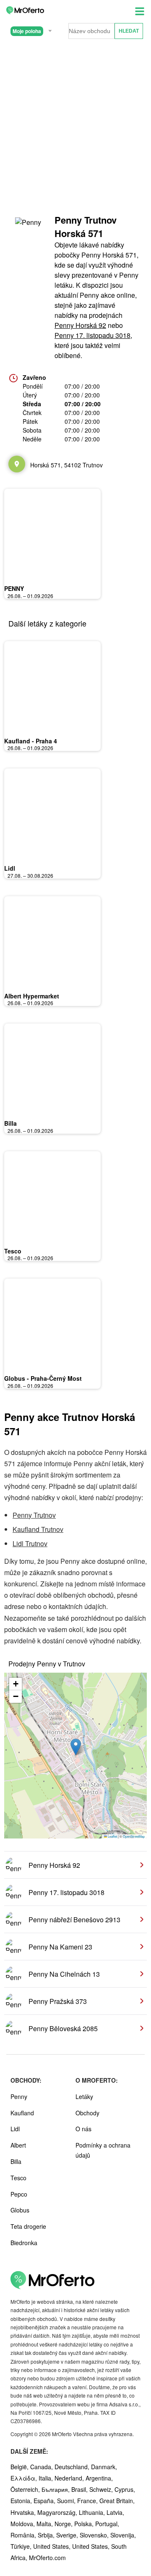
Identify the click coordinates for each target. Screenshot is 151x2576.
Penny (19, 2096)
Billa (10, 1123)
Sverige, (68, 2535)
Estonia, (22, 2501)
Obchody (87, 2113)
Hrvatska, (24, 2512)
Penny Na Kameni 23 (60, 1947)
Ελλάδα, (25, 2478)
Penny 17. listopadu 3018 (92, 335)
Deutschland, (73, 2467)
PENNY (14, 588)
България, (56, 2489)
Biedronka (24, 2243)
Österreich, (26, 2489)
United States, (53, 2546)
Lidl (10, 868)
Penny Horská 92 (80, 325)
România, (24, 2535)
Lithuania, (93, 2512)
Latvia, (115, 2512)
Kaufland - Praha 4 (31, 741)
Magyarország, (58, 2512)
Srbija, (47, 2535)
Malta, (46, 2524)
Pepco (19, 2194)
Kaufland (22, 2113)
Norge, (64, 2524)
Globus (20, 2210)
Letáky (84, 2096)
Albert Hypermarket (32, 996)
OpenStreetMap (134, 1836)
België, (20, 2467)
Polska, (85, 2524)
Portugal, (107, 2524)
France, (88, 2501)
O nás (83, 2129)
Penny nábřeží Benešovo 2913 (74, 1920)
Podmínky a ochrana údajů (103, 2150)
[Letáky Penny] (29, 230)
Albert (18, 2145)
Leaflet (112, 1836)
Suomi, (67, 2501)
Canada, (42, 2467)
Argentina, (99, 2478)
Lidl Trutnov (30, 1543)
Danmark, (104, 2467)
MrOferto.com (47, 2558)
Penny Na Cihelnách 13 (64, 1974)
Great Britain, (117, 2501)
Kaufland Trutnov (38, 1529)
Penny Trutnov (34, 1515)
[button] (76, 1747)
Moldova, (23, 2524)
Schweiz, (102, 2489)
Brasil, (80, 2489)
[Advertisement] (75, 125)
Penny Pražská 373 (58, 2001)
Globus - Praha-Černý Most (43, 1378)
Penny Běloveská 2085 (63, 2028)
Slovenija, (123, 2535)
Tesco (13, 1251)
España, (45, 2501)
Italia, (47, 2478)
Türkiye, (22, 2546)
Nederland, (70, 2478)
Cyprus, (125, 2489)
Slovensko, (95, 2535)
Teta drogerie (28, 2226)
